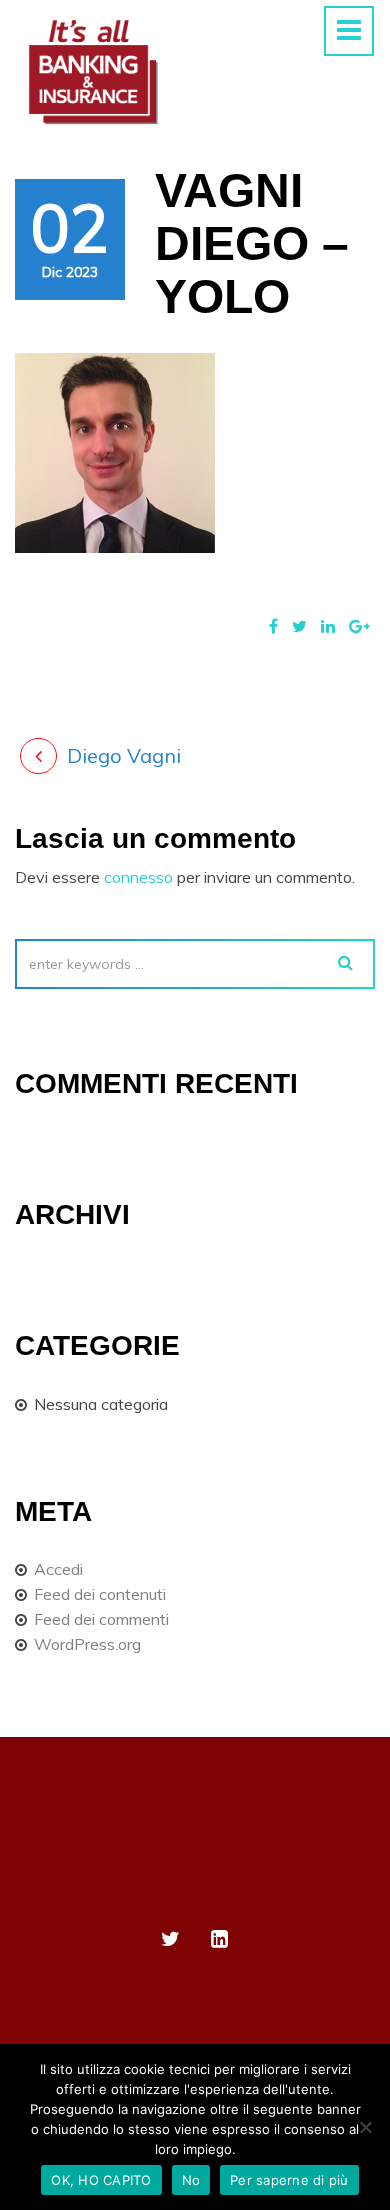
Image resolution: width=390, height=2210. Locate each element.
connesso (138, 877)
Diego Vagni (124, 755)
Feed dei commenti (101, 1619)
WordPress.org (87, 1644)
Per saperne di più (289, 2180)
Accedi (58, 1569)
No (191, 2180)
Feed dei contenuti (100, 1594)
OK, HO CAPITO (101, 2180)
